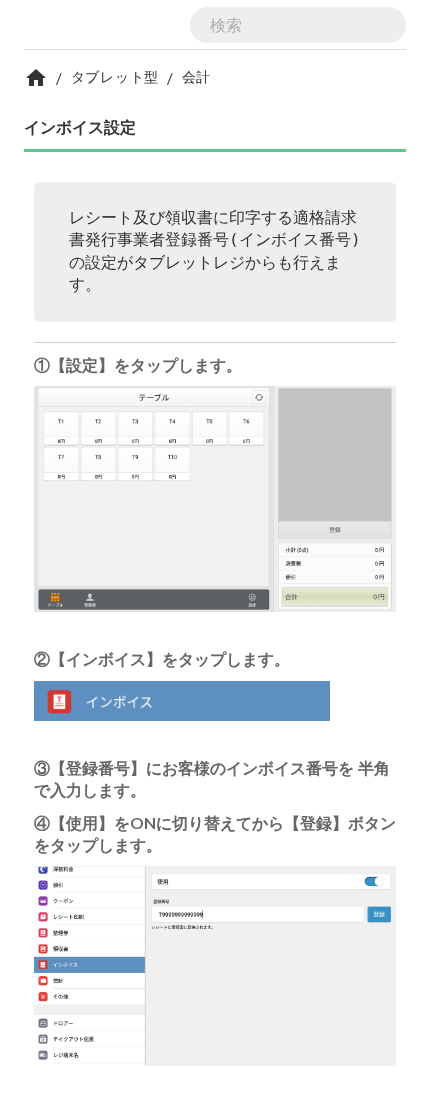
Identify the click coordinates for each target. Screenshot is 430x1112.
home (36, 78)
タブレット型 (115, 76)
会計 (196, 76)
